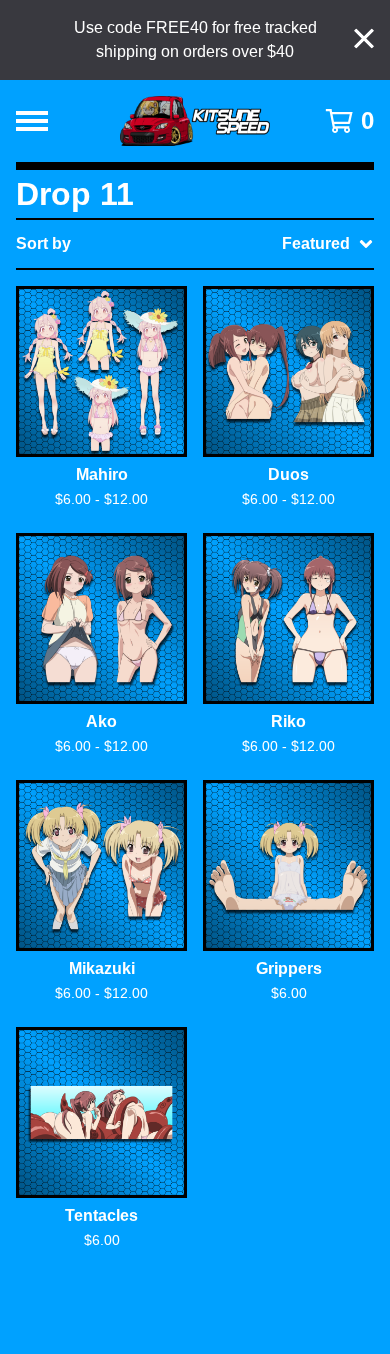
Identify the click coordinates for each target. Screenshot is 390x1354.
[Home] (195, 121)
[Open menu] (32, 121)
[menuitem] (195, 244)
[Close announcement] (364, 40)
